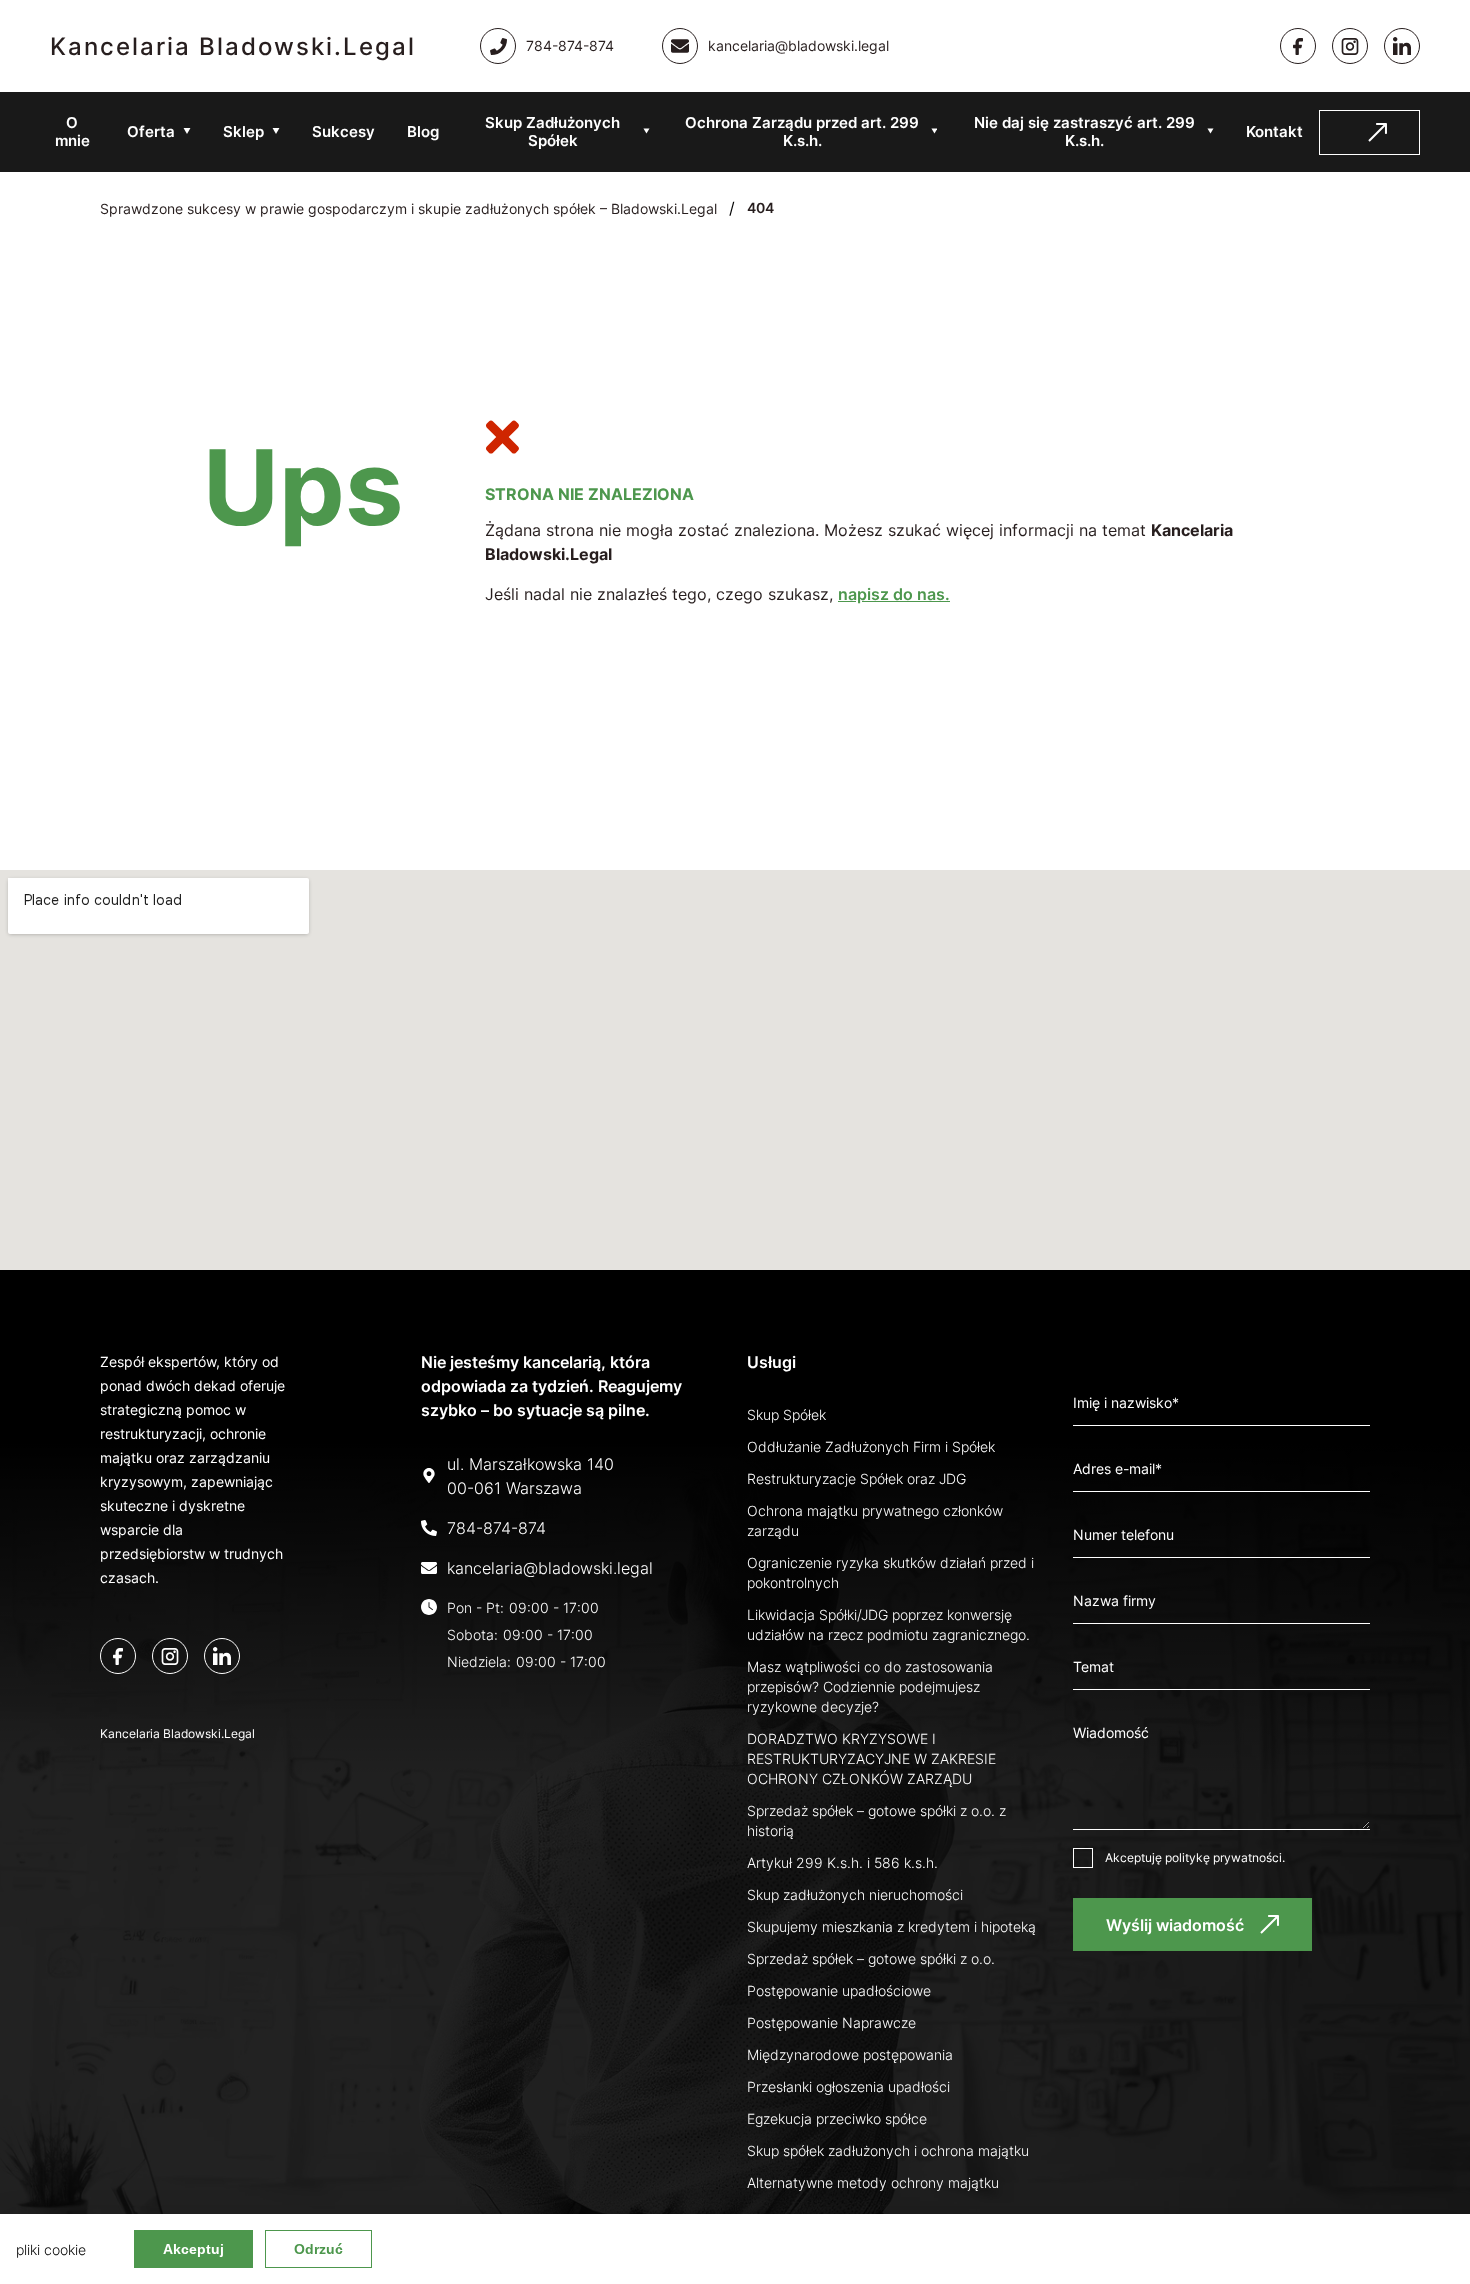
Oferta (151, 131)
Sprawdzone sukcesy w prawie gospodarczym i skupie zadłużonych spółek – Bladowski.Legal (408, 208)
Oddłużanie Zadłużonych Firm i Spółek (871, 1446)
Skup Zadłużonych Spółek (552, 131)
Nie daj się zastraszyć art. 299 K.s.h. (1084, 131)
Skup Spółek (786, 1414)
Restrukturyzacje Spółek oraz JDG (856, 1478)
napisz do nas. (894, 594)
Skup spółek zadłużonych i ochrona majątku (888, 2150)
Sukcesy (343, 131)
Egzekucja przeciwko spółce (837, 2118)
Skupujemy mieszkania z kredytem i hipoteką (891, 1926)
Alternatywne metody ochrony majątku (873, 2182)
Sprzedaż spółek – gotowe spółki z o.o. (871, 1958)
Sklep (243, 131)
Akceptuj (193, 2249)
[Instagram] (1350, 46)
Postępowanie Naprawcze (831, 2022)
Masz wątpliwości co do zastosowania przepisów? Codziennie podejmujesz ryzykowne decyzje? (870, 1686)
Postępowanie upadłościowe (839, 1990)
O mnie (72, 131)
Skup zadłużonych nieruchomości (855, 1894)
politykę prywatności (1223, 1857)
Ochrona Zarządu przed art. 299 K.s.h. (802, 131)
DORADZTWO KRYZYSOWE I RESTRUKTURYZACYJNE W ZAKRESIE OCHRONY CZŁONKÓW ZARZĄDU (871, 1758)
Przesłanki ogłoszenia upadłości (848, 2086)
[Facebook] (1298, 46)
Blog (423, 131)
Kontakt (1274, 131)
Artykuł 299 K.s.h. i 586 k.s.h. (842, 1862)
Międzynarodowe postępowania (850, 2054)
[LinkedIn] (222, 1656)
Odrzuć (318, 2249)
